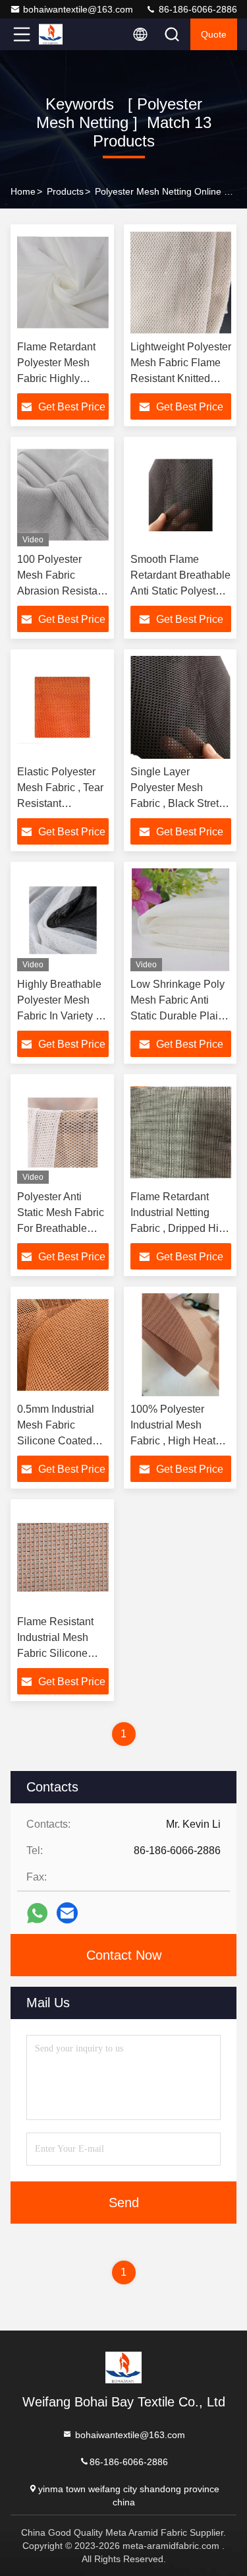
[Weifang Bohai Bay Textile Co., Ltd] (65, 34)
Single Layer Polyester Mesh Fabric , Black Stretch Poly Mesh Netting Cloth (180, 803)
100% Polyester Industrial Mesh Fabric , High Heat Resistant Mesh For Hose (176, 1441)
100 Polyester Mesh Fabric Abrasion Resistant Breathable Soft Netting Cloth (62, 591)
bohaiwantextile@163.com (78, 9)
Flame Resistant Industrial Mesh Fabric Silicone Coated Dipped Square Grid (55, 1653)
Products (65, 191)
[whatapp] (37, 1913)
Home (23, 191)
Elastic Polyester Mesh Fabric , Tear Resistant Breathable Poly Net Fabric (60, 803)
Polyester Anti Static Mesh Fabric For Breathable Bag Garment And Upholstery (61, 1228)
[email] (67, 1913)
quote (214, 34)
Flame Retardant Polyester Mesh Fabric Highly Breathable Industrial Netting (57, 378)
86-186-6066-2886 (197, 9)
